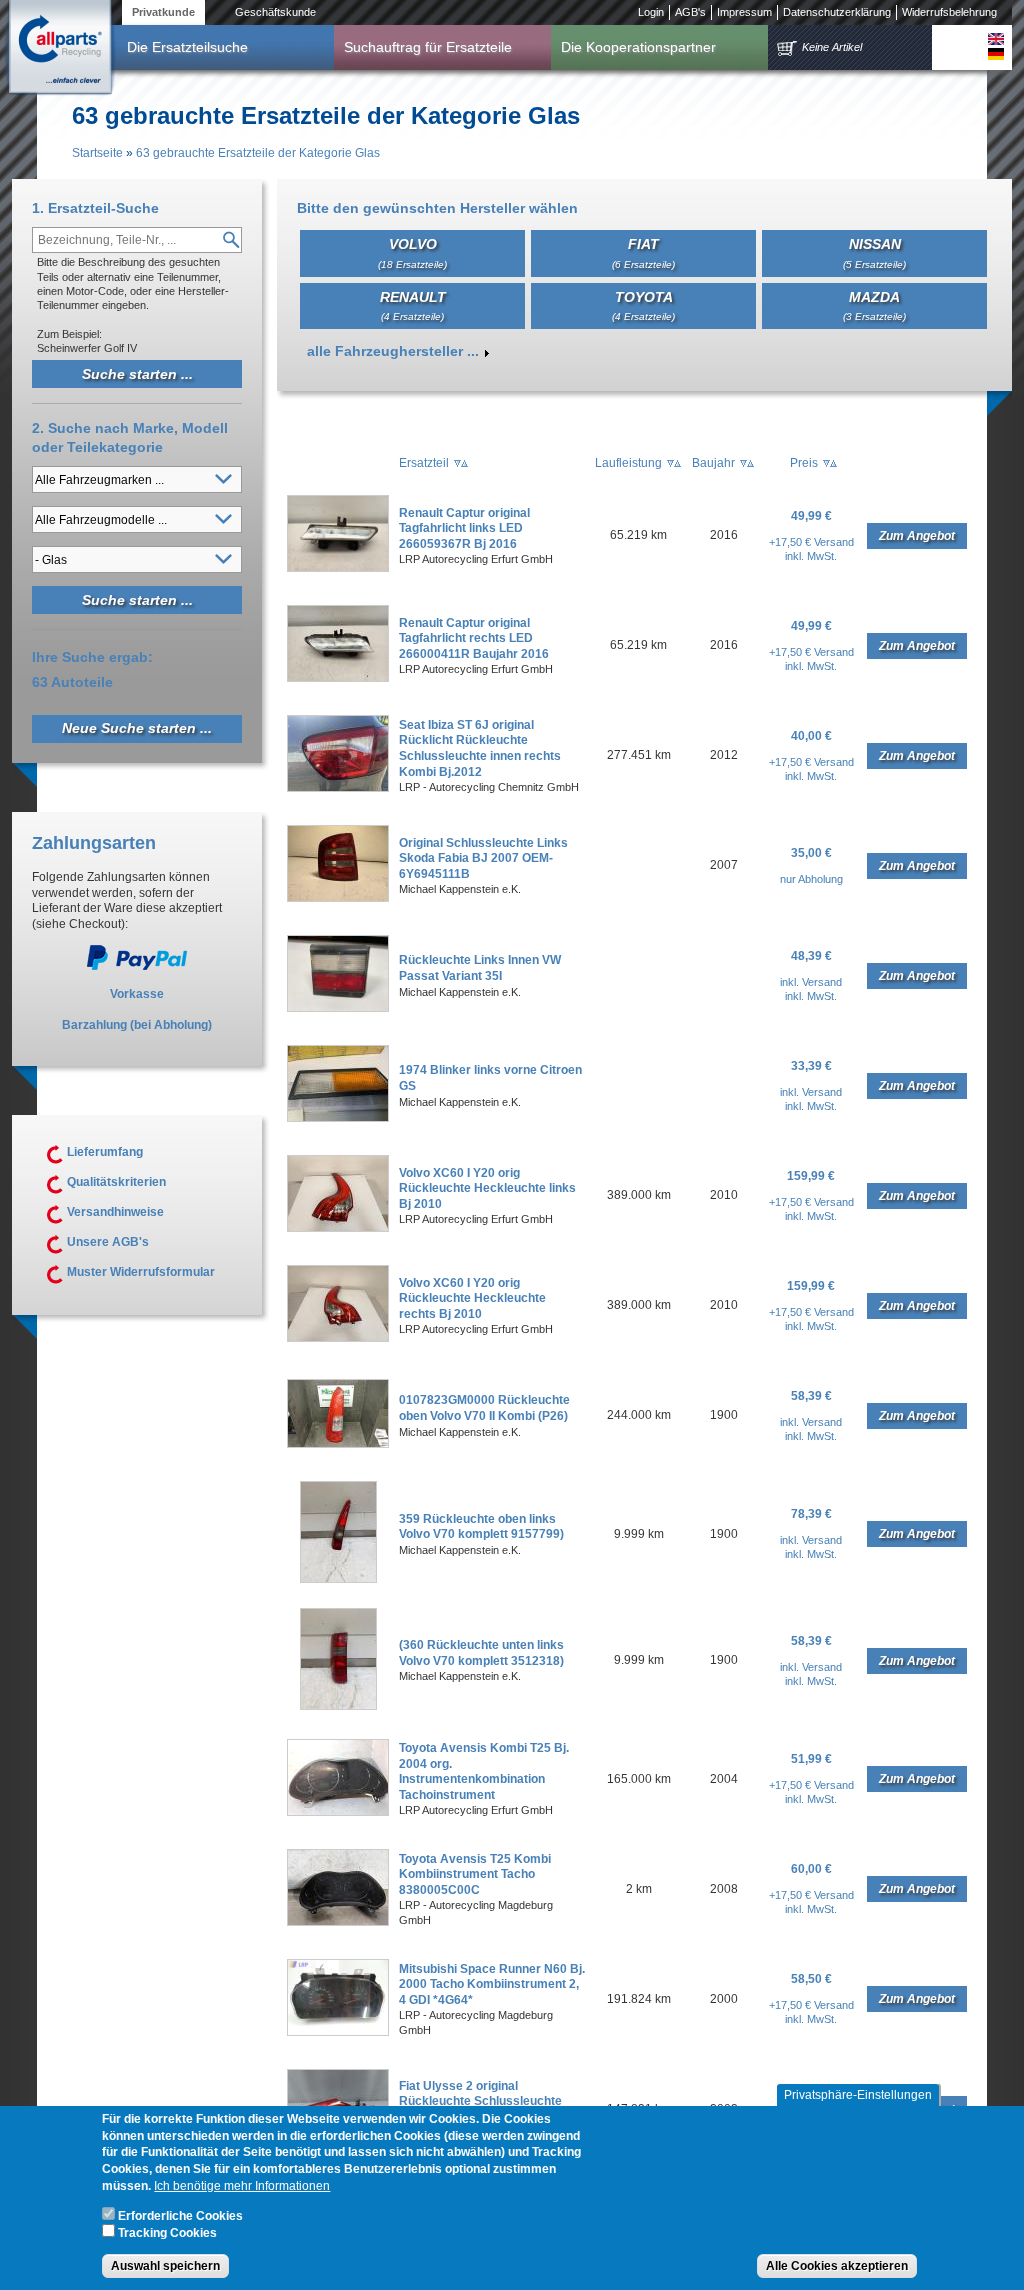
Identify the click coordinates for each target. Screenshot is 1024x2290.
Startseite (97, 153)
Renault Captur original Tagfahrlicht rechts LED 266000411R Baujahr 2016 (474, 638)
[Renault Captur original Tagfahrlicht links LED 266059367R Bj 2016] (338, 568)
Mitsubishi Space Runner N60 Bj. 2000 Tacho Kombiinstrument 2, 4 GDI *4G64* (492, 1984)
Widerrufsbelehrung (949, 12)
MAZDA (874, 305)
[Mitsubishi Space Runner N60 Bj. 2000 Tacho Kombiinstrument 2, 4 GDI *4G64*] (338, 2032)
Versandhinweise (115, 1212)
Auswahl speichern (165, 2266)
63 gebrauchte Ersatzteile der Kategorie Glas (258, 153)
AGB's (690, 12)
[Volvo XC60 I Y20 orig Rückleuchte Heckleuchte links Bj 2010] (338, 1228)
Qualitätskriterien (116, 1182)
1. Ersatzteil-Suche (95, 208)
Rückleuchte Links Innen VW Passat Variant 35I (480, 968)
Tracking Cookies (167, 2233)
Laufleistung (628, 463)
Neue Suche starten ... (137, 728)
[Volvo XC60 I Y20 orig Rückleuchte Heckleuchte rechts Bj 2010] (338, 1338)
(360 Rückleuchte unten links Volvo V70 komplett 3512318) (481, 1653)
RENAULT (413, 305)
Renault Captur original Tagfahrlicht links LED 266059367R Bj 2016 (464, 528)
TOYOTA (643, 305)
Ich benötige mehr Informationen (242, 2186)
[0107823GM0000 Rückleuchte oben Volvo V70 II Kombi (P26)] (338, 1444)
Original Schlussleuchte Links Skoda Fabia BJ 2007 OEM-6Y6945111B (483, 858)
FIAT (643, 252)
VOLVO (412, 252)
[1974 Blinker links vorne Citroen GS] (338, 1118)
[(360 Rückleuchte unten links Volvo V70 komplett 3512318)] (338, 1706)
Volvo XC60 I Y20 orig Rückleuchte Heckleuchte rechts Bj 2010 (472, 1298)
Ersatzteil (424, 463)
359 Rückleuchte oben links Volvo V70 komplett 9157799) (481, 1527)
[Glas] (996, 39)
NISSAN (874, 252)
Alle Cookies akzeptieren (837, 2266)
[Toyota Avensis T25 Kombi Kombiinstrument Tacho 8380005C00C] (338, 1922)
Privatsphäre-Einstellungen (858, 2095)
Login (651, 12)
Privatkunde (163, 12)
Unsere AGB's (108, 1242)
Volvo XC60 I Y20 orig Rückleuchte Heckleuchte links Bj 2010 (487, 1188)
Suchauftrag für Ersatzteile (428, 47)
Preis (804, 463)
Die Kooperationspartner (638, 47)
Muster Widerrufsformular (141, 1272)
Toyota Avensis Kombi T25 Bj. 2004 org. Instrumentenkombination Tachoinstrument (484, 1771)
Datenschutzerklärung (837, 12)
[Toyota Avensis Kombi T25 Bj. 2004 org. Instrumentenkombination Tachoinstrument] (338, 1812)
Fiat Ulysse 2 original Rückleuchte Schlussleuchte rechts (480, 2101)
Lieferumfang (105, 1152)
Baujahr (713, 463)
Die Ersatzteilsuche (187, 47)
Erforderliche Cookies (180, 2216)
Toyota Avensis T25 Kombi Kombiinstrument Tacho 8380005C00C (475, 1874)
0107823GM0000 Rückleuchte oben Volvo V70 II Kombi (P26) (484, 1408)
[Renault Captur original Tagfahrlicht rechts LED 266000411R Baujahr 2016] (338, 678)
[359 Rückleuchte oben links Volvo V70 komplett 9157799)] (338, 1579)
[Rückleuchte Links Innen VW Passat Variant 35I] (338, 1008)
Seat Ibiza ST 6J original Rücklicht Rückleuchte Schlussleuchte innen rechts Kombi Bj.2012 (480, 748)
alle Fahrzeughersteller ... (393, 351)
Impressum (744, 12)
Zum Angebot (917, 536)
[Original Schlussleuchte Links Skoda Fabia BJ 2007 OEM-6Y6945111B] (338, 898)
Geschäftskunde (275, 12)
